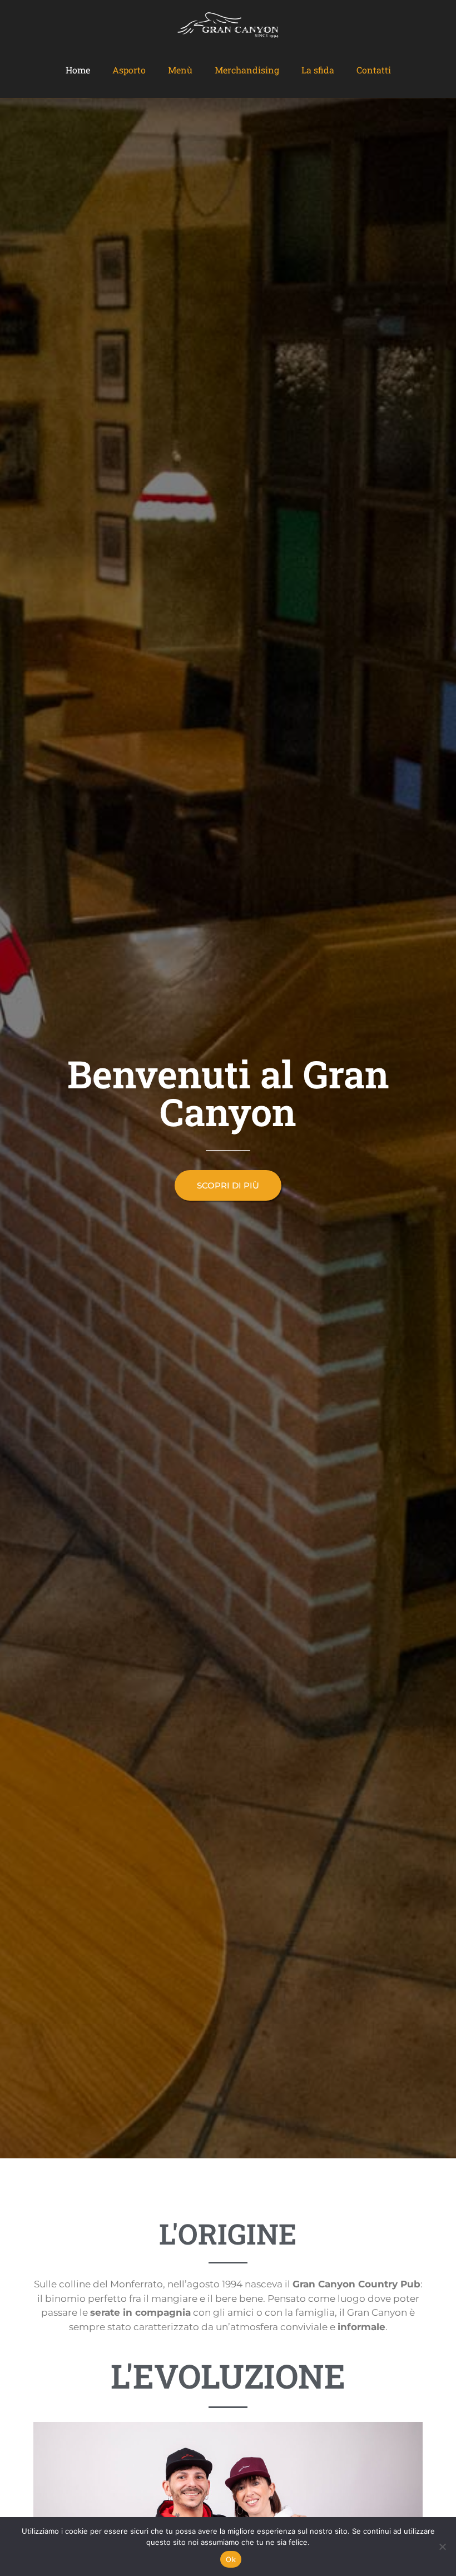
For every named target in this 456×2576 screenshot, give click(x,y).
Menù (180, 70)
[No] (442, 2547)
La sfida (318, 70)
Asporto (129, 70)
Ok (231, 2559)
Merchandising (247, 70)
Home (78, 70)
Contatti (374, 70)
